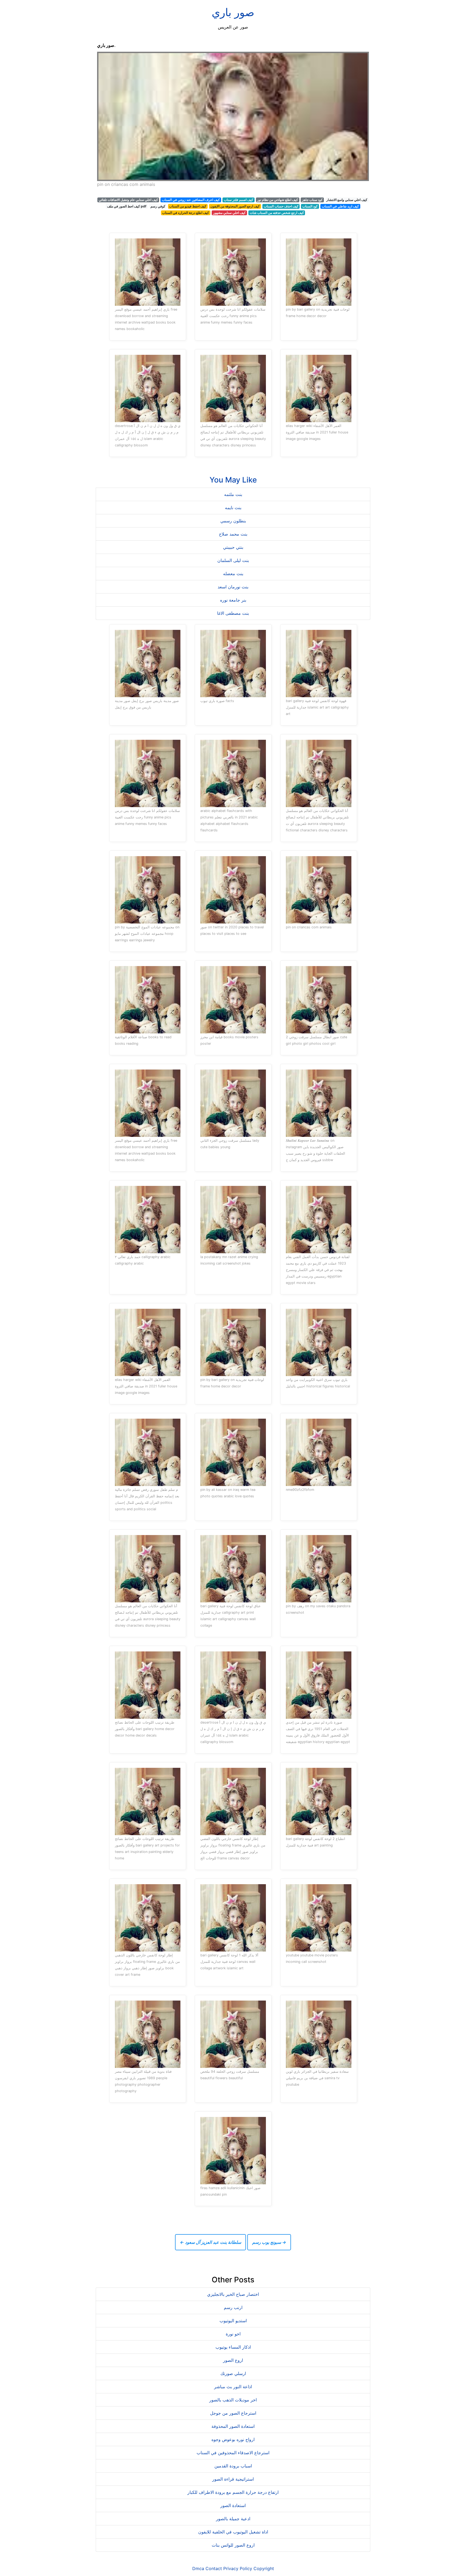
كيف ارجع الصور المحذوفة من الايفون (235, 206)
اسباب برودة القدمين (233, 2466)
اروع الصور (233, 2360)
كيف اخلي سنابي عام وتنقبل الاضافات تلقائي (128, 200)
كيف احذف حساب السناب (281, 206)
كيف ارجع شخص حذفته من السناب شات (277, 213)
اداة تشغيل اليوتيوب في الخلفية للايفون (233, 2532)
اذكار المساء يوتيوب (233, 2347)
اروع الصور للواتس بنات (233, 2545)
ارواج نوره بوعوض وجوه (233, 2439)
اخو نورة (233, 2334)
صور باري (233, 12)
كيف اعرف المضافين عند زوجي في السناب (191, 200)
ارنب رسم (233, 2307)
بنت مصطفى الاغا (233, 613)
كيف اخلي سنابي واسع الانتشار (347, 200)
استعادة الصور (233, 2505)
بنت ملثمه (233, 494)
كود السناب (310, 206)
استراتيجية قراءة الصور (233, 2479)
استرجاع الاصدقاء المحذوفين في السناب (233, 2453)
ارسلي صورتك (233, 2373)
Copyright (264, 2568)
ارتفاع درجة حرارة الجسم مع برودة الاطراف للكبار (233, 2492)
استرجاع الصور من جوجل (233, 2413)
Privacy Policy (238, 2568)
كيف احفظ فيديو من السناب (188, 206)
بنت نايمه (233, 508)
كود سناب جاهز (312, 200)
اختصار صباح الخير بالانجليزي (233, 2294)
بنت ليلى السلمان (233, 560)
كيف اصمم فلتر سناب (239, 200)
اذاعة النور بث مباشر (233, 2387)
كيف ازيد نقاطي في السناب (340, 206)
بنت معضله (233, 574)
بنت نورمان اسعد (233, 587)
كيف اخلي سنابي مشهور (229, 213)
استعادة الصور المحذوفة (233, 2426)
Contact (214, 2568)
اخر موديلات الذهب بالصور (233, 2400)
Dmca (198, 2568)
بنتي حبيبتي (233, 547)
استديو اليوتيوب (233, 2321)
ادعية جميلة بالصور (233, 2519)
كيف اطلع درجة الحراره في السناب (186, 213)
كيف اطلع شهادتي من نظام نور (277, 200)
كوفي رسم (158, 206)
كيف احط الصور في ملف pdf (127, 206)
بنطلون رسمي (233, 521)
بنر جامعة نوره (233, 600)
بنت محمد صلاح (233, 534)
